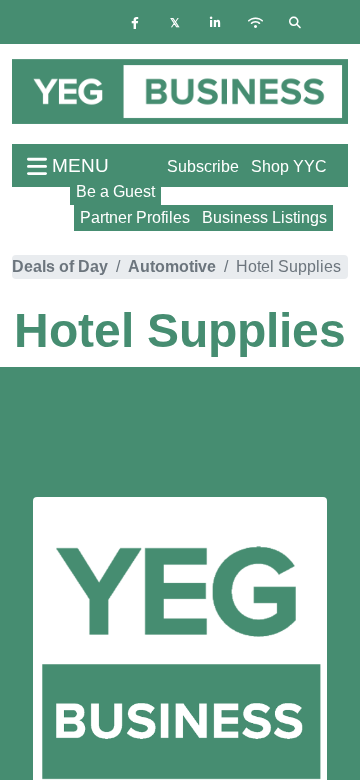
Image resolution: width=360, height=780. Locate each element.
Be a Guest (115, 191)
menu (78, 165)
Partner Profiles (135, 217)
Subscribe (203, 166)
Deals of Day (60, 266)
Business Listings (264, 217)
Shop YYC (289, 166)
